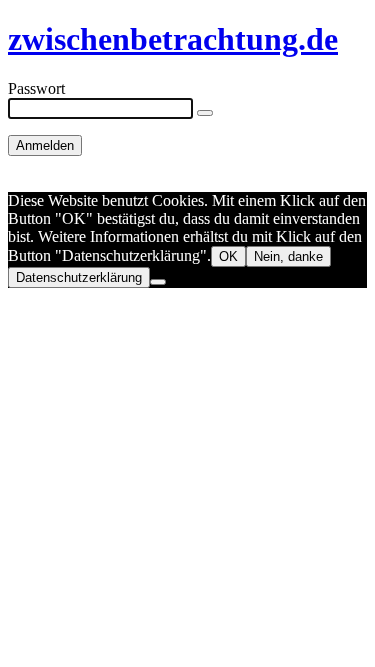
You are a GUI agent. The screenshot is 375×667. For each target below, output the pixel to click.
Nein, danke (288, 256)
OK (228, 256)
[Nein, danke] (158, 282)
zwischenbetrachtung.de (173, 39)
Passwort (36, 88)
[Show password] (205, 113)
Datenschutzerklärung (79, 277)
